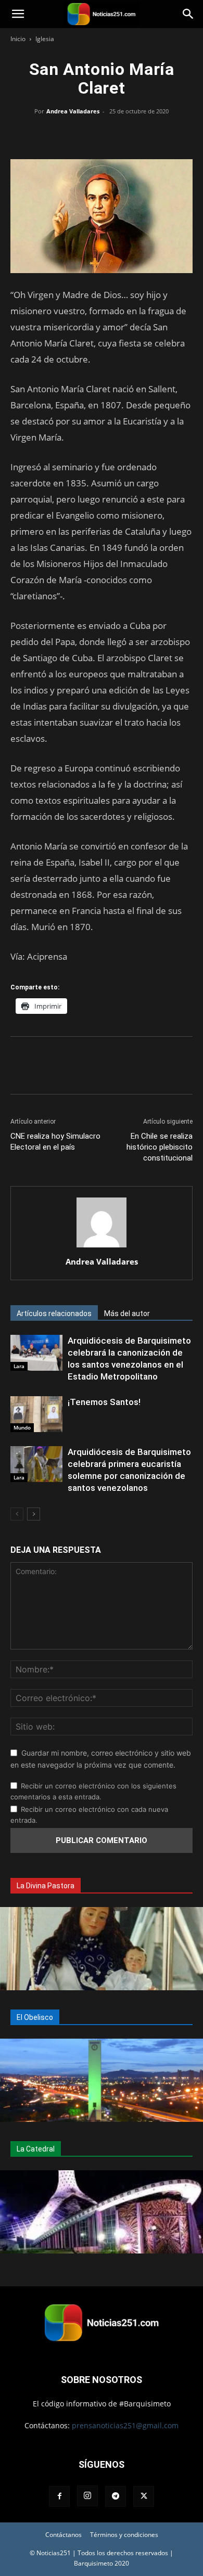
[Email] (125, 135)
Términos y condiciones (124, 2535)
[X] (78, 135)
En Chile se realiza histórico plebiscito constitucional (160, 1147)
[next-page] (34, 1514)
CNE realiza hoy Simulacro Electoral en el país (55, 1142)
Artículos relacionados (54, 1313)
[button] (18, 14)
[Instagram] (87, 2496)
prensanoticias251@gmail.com (125, 2425)
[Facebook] (54, 135)
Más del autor (127, 1313)
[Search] (188, 14)
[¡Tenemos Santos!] (36, 1414)
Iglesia (45, 39)
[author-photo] (102, 1247)
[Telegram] (149, 135)
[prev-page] (17, 1514)
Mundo (22, 1427)
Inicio (18, 39)
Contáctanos (64, 2535)
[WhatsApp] (102, 135)
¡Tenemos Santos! (104, 1402)
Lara (19, 1366)
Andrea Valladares (73, 111)
